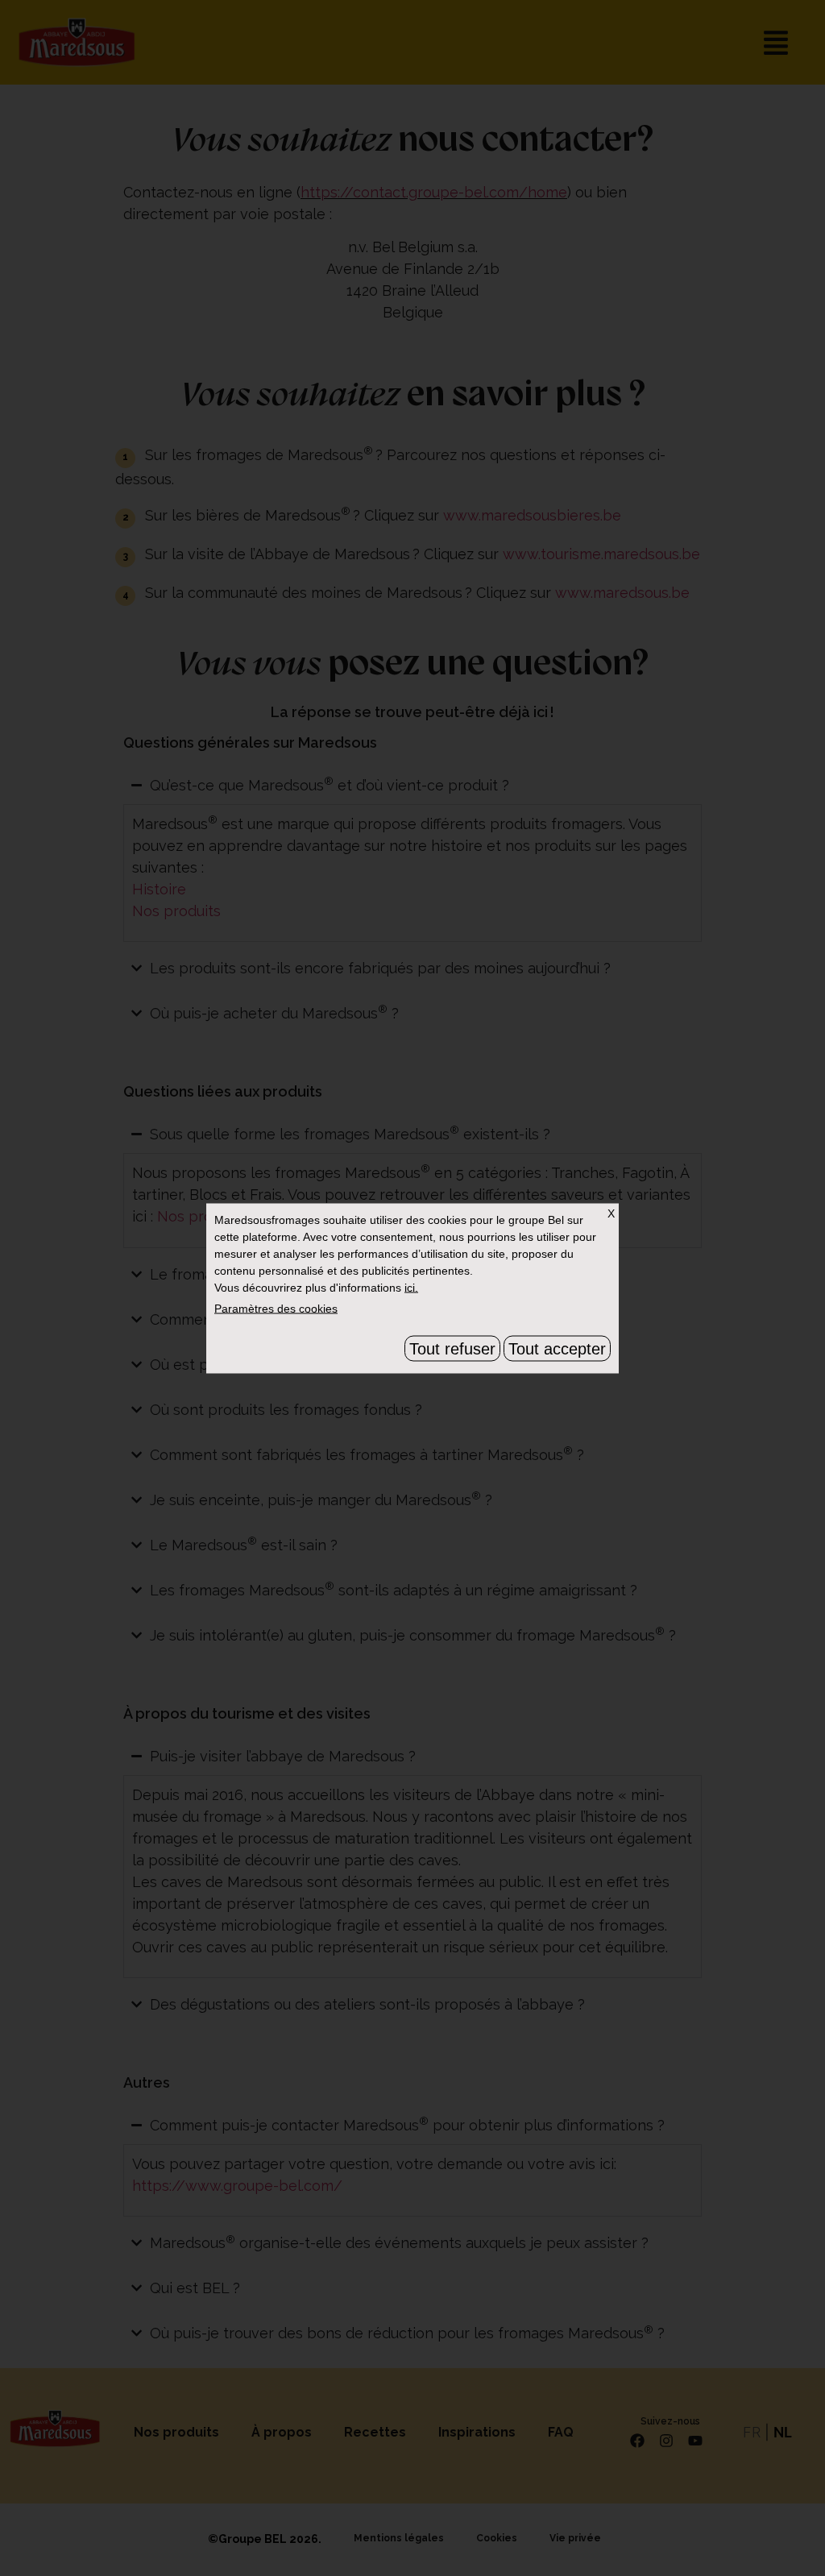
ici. (411, 1287)
